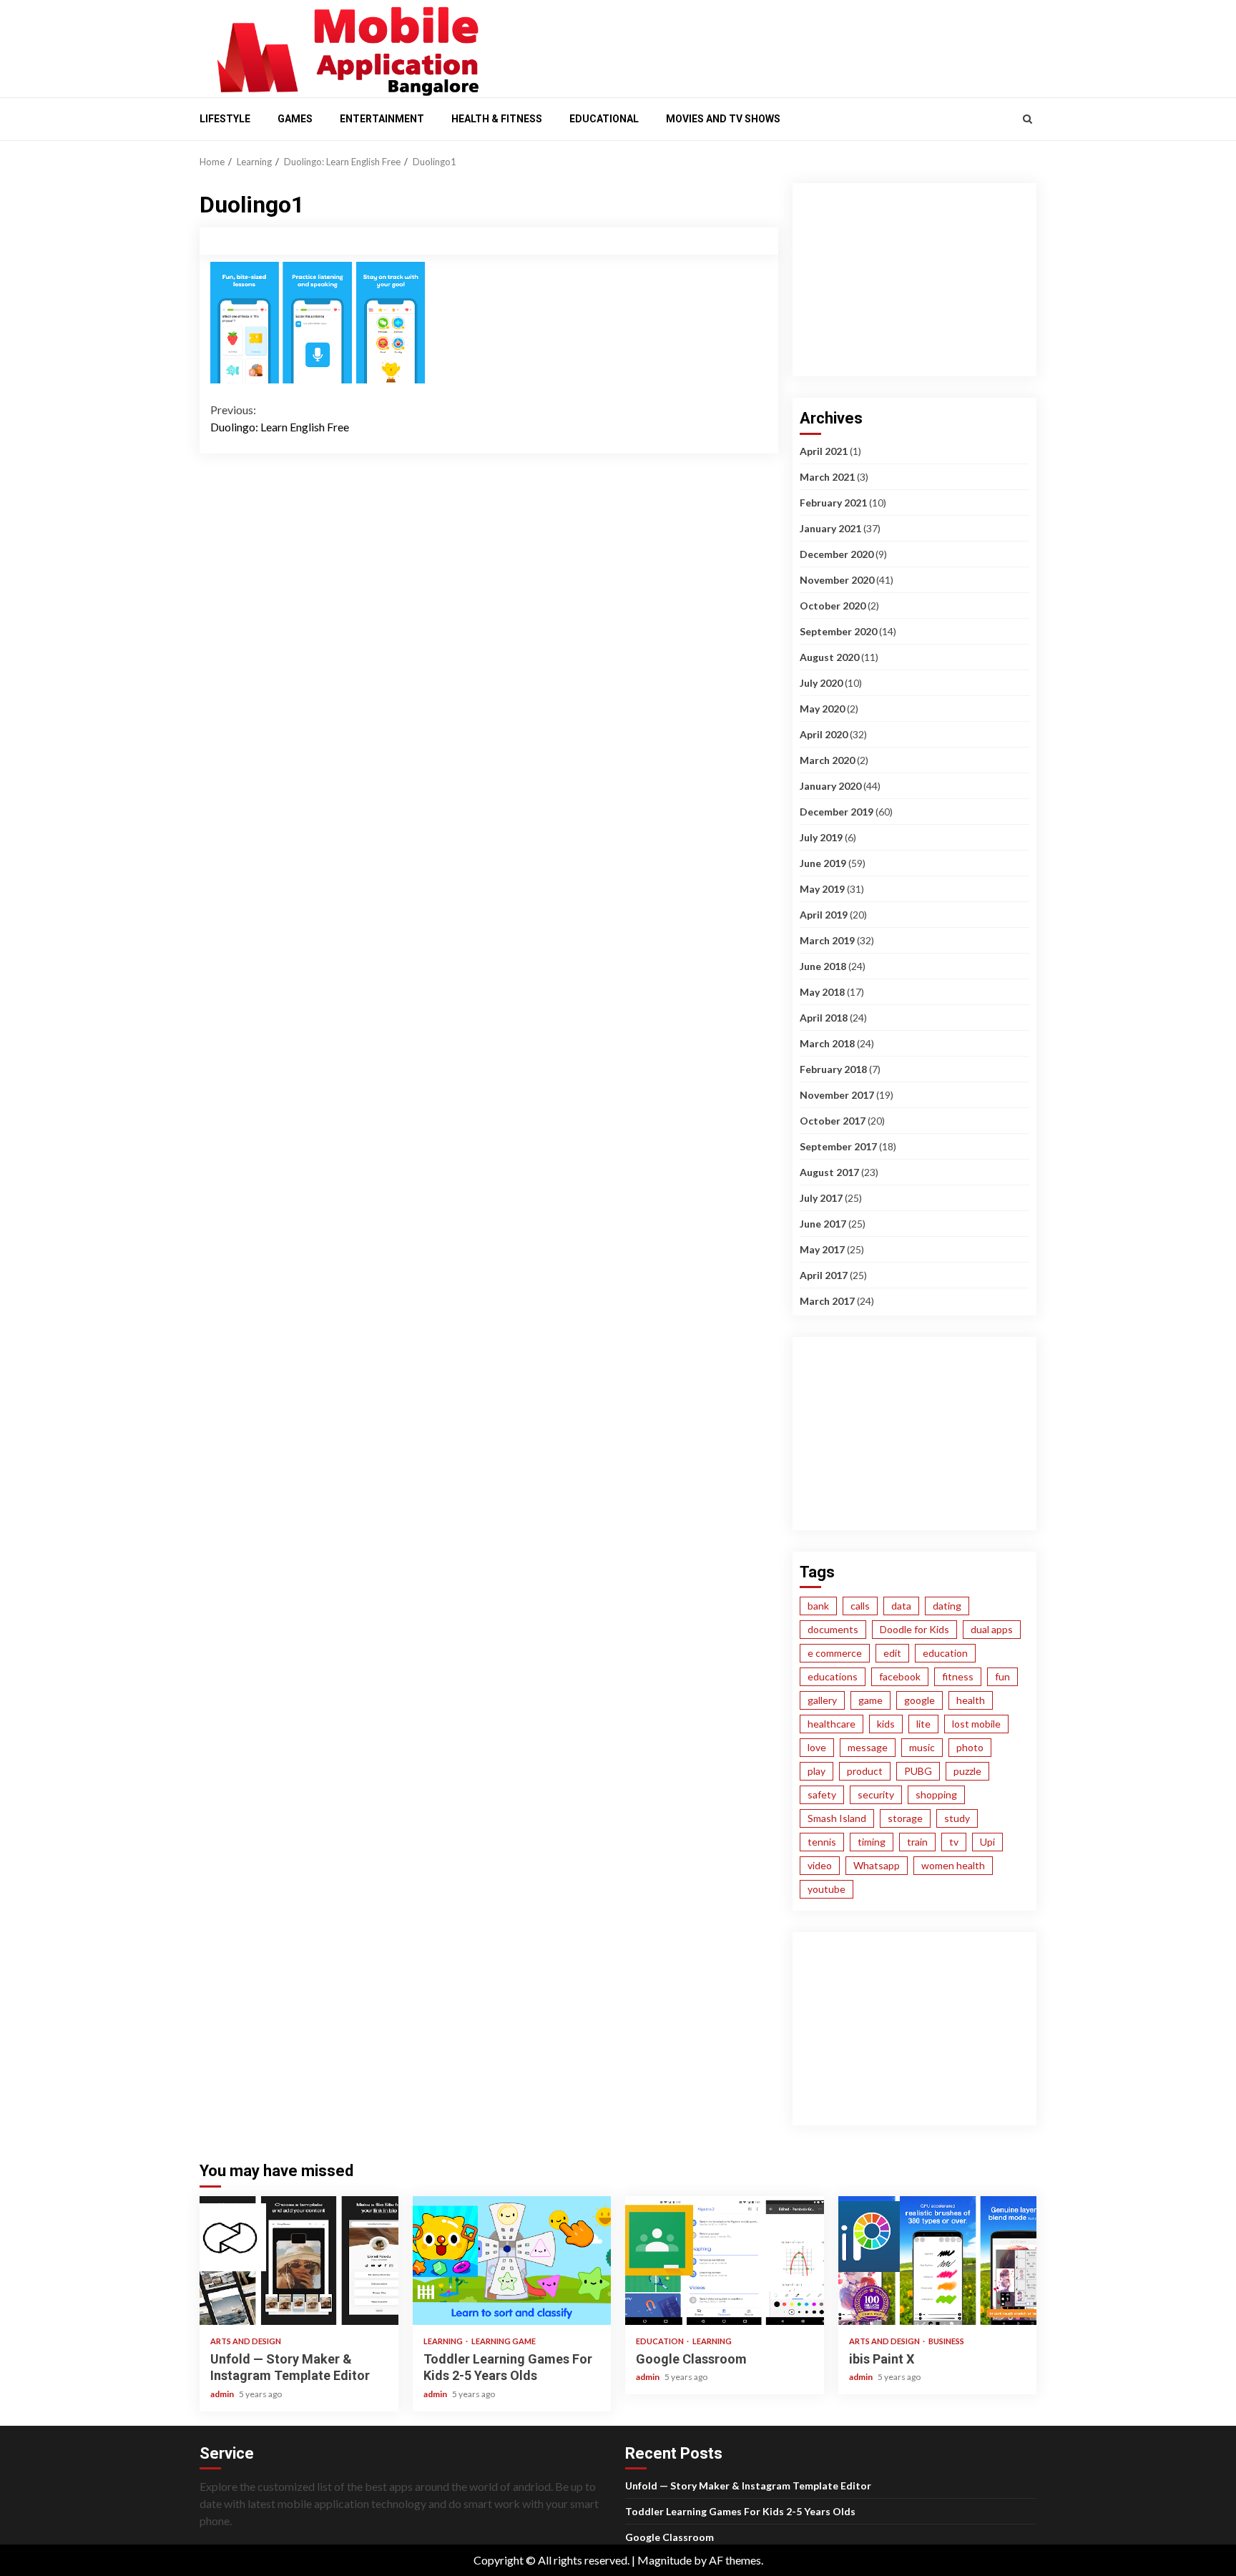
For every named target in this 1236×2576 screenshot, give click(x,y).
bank (818, 1606)
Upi (987, 1842)
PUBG (918, 1771)
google (919, 1700)
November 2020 (837, 580)
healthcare (832, 1724)
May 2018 (822, 992)
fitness (958, 1676)
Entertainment (382, 119)
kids (886, 1724)
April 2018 (824, 1018)
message (868, 1747)
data (901, 1606)
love (817, 1747)
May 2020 (822, 709)
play (816, 1771)
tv (954, 1842)
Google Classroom (725, 2261)
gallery (822, 1700)
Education (661, 2341)
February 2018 (833, 1069)
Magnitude (664, 2560)
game (870, 1700)
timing (872, 1842)
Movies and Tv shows (723, 119)
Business (946, 2341)
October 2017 (833, 1121)
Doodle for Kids (914, 1629)
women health (953, 1865)
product (865, 1771)
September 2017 (838, 1146)
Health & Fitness (497, 119)
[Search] (1027, 119)
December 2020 (837, 554)
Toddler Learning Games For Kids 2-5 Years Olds (512, 2261)
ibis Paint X (938, 2261)
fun (1002, 1676)
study (957, 1818)
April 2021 (824, 451)
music (922, 1747)
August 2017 (829, 1172)
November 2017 (837, 1095)
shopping (936, 1794)
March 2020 (827, 760)
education (945, 1653)
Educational (604, 119)
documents (833, 1629)
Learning (444, 2341)
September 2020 (838, 631)
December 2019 (837, 812)
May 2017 (822, 1249)
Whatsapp (877, 1865)
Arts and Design (246, 2341)
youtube (827, 1889)
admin (223, 2394)
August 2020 (829, 657)
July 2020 (821, 683)
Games (295, 119)
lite (923, 1724)
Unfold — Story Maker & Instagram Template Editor (299, 2261)
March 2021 (827, 477)
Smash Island (837, 1818)
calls (860, 1606)
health (971, 1700)
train (917, 1842)
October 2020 (833, 606)
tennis (822, 1842)
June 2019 (823, 863)
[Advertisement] (768, 45)
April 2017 (824, 1275)
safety (822, 1794)
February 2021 (833, 503)
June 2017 (823, 1224)
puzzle (967, 1771)
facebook (900, 1676)
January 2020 (830, 786)
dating (947, 1606)
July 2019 (821, 837)
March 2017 (827, 1301)
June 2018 (823, 966)
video (820, 1865)
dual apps (992, 1629)
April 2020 (824, 734)
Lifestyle (225, 119)
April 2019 (824, 915)
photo (970, 1747)
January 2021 (830, 528)
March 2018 (827, 1043)
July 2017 (821, 1198)
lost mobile (976, 1724)
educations (833, 1676)
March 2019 (827, 940)
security (876, 1794)
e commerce (835, 1653)
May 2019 (822, 889)
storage (905, 1818)
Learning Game (504, 2341)
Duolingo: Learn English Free (280, 418)
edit (892, 1653)
